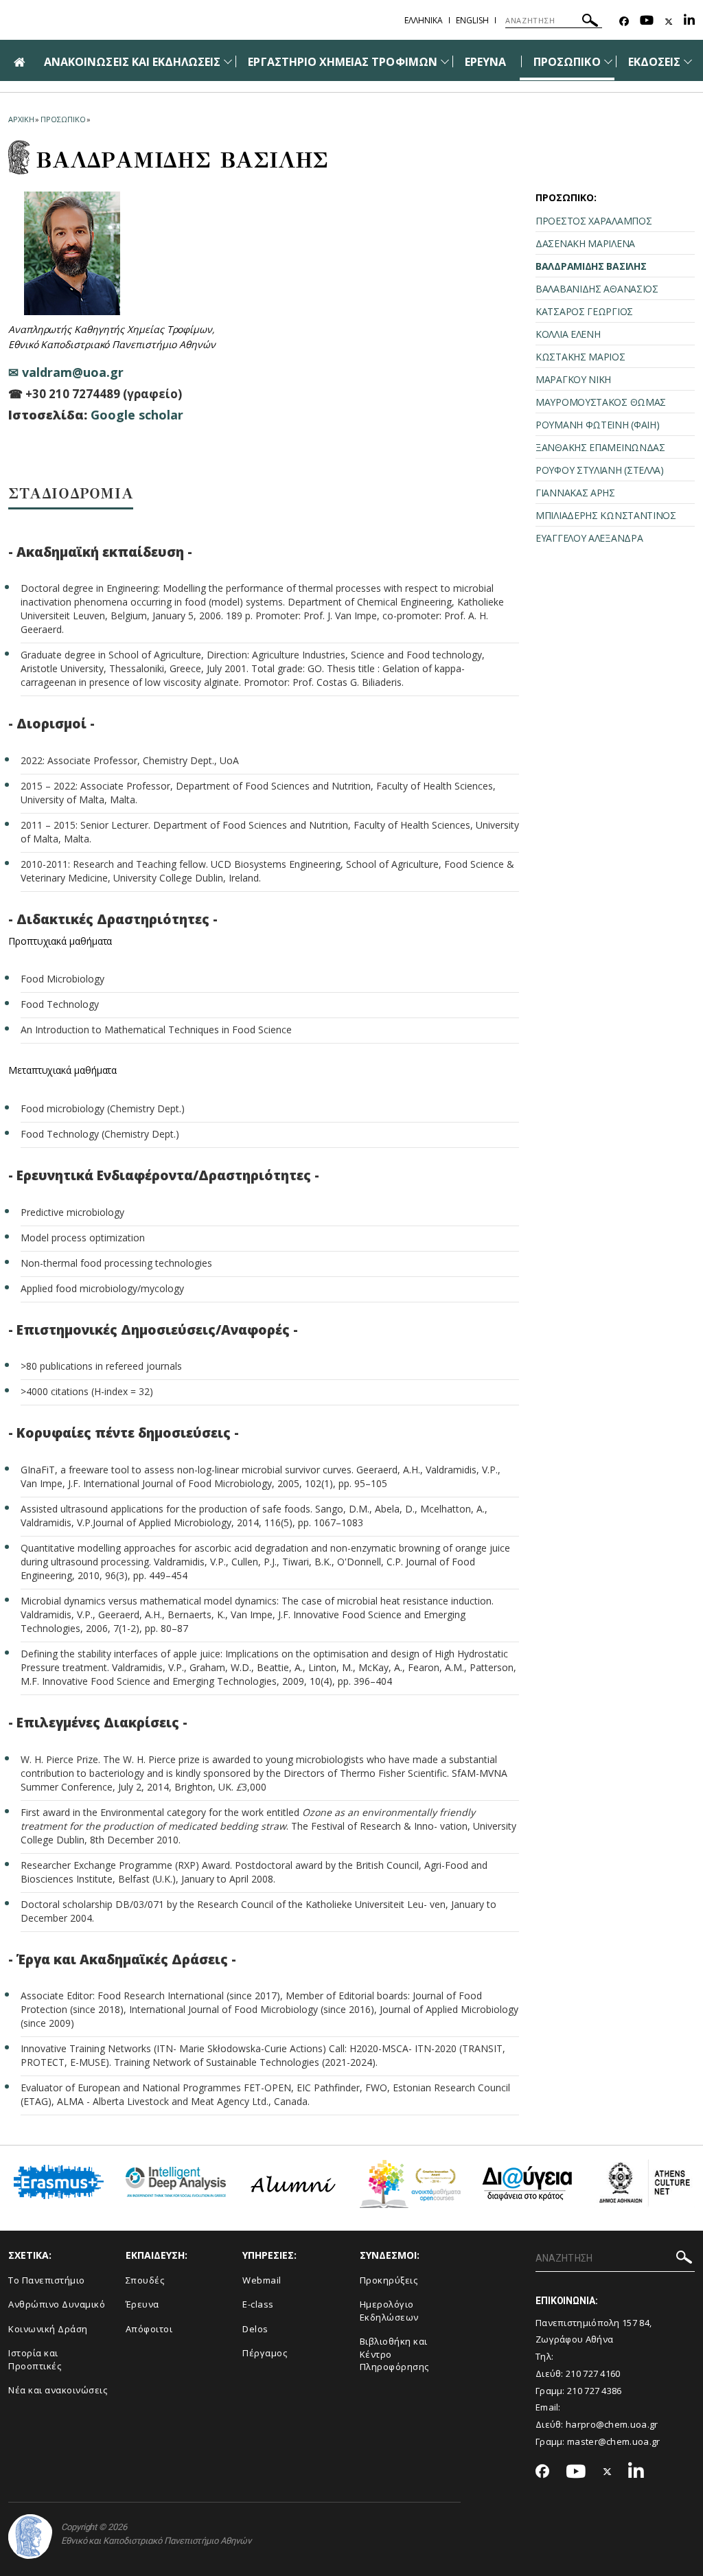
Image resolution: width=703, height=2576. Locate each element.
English (472, 20)
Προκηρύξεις (389, 2280)
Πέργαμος (265, 2353)
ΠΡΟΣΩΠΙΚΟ (567, 62)
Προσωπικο (63, 119)
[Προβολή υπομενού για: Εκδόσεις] (688, 61)
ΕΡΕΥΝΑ (485, 62)
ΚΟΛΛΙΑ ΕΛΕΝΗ (568, 334)
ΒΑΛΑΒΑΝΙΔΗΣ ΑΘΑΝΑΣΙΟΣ (597, 289)
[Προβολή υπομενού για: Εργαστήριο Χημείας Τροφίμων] (445, 61)
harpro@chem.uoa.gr (612, 2424)
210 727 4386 (595, 2391)
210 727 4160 (593, 2373)
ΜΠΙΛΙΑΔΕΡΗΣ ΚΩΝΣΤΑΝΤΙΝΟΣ (606, 515)
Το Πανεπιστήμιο (47, 2280)
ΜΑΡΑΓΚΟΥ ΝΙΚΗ (573, 379)
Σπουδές (145, 2280)
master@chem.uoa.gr (613, 2441)
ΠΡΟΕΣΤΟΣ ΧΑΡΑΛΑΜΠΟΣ (593, 221)
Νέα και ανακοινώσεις (58, 2390)
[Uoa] (30, 2537)
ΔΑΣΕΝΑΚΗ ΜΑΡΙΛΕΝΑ (585, 243)
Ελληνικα (424, 20)
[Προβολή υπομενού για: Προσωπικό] (608, 61)
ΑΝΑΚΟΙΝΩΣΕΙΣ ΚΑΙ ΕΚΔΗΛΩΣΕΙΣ (132, 62)
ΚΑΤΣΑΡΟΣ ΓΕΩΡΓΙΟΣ (584, 311)
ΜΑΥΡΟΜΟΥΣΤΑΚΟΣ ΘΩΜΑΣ (601, 402)
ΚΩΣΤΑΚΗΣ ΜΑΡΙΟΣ (580, 357)
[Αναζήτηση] (590, 22)
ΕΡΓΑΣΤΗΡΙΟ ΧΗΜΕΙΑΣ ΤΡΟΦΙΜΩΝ (342, 62)
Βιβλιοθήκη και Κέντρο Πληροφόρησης (394, 2354)
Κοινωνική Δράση (48, 2329)
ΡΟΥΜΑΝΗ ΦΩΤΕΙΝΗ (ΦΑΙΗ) (597, 425)
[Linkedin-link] (689, 22)
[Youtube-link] (647, 22)
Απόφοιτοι (149, 2329)
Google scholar (137, 415)
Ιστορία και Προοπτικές (35, 2359)
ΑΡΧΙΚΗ (21, 119)
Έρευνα (142, 2304)
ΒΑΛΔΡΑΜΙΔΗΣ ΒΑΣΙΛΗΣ (591, 266)
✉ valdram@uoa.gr (66, 372)
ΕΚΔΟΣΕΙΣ (654, 62)
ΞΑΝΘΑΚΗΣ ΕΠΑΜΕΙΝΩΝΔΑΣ (600, 447)
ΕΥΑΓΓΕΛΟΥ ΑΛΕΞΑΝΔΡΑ (589, 538)
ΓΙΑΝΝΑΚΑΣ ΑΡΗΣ (575, 493)
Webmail (262, 2280)
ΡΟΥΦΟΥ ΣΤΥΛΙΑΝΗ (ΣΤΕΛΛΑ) (600, 470)
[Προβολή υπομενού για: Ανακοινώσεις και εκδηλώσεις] (228, 61)
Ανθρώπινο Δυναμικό (57, 2304)
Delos (255, 2329)
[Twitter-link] (669, 22)
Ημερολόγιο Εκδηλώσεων (389, 2311)
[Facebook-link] (624, 22)
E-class (258, 2304)
